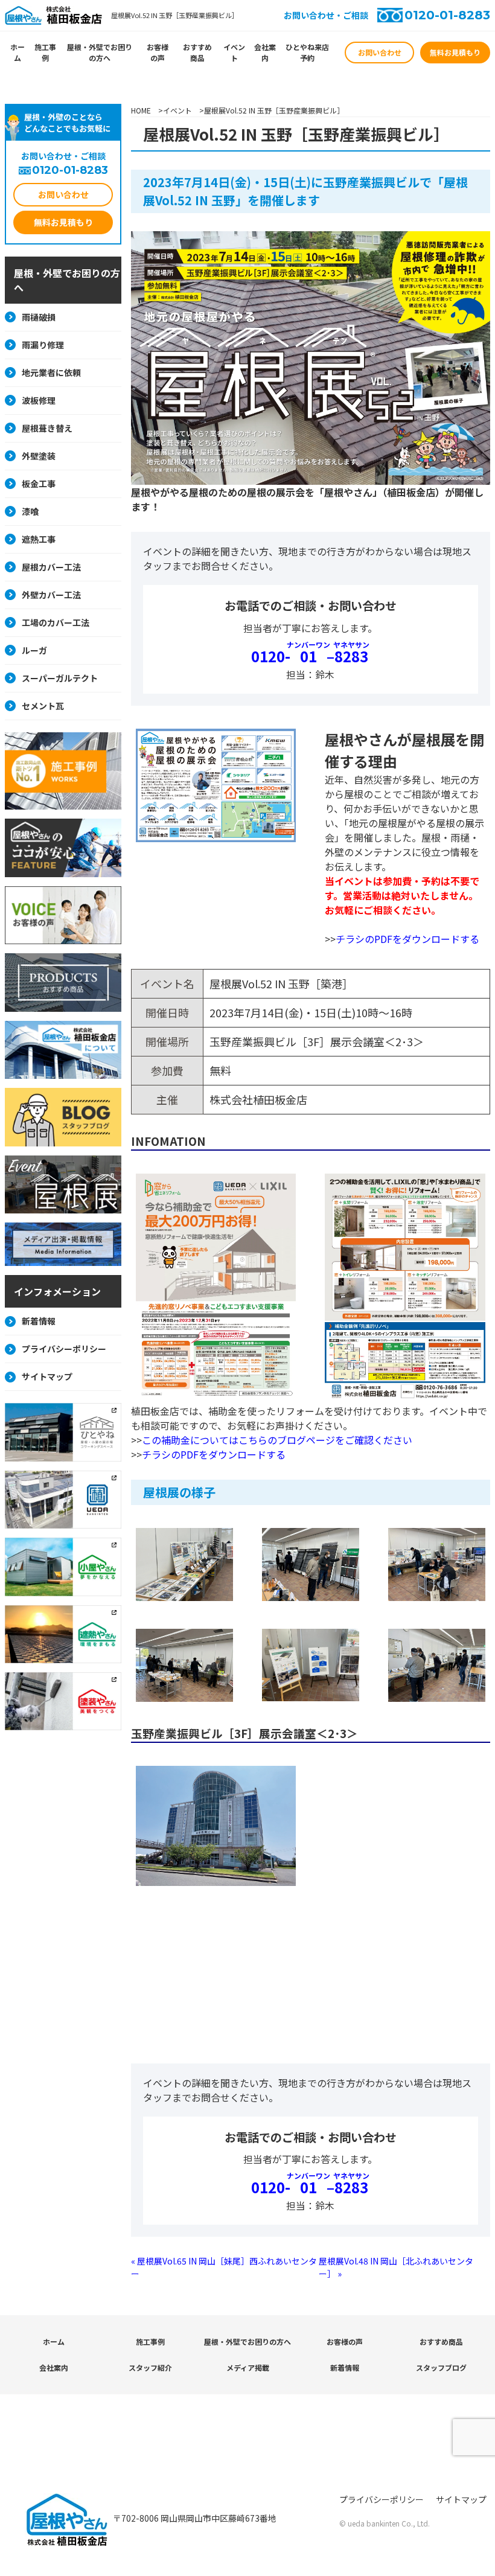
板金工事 (39, 484)
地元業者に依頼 (51, 372)
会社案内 (265, 52)
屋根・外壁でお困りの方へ (100, 52)
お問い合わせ (380, 52)
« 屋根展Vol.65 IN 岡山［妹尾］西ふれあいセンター (224, 2267)
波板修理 (39, 400)
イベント (234, 52)
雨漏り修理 (43, 345)
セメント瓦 (43, 706)
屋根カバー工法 (51, 567)
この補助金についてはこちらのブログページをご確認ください (277, 1440)
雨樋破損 (39, 317)
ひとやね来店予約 (307, 52)
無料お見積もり (455, 52)
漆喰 (30, 511)
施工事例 (45, 52)
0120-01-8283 (447, 15)
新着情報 (39, 1321)
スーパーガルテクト (60, 678)
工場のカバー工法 (56, 622)
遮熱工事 (39, 539)
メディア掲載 (248, 2367)
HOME (141, 110)
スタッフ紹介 (150, 2367)
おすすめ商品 (197, 52)
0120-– (310, 656)
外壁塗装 (39, 456)
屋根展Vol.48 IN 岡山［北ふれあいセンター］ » (396, 2267)
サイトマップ (47, 1376)
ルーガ (34, 650)
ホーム (18, 52)
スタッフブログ (441, 2367)
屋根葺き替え (47, 428)
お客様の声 (158, 52)
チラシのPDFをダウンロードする (407, 939)
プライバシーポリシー (64, 1349)
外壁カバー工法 (51, 595)
